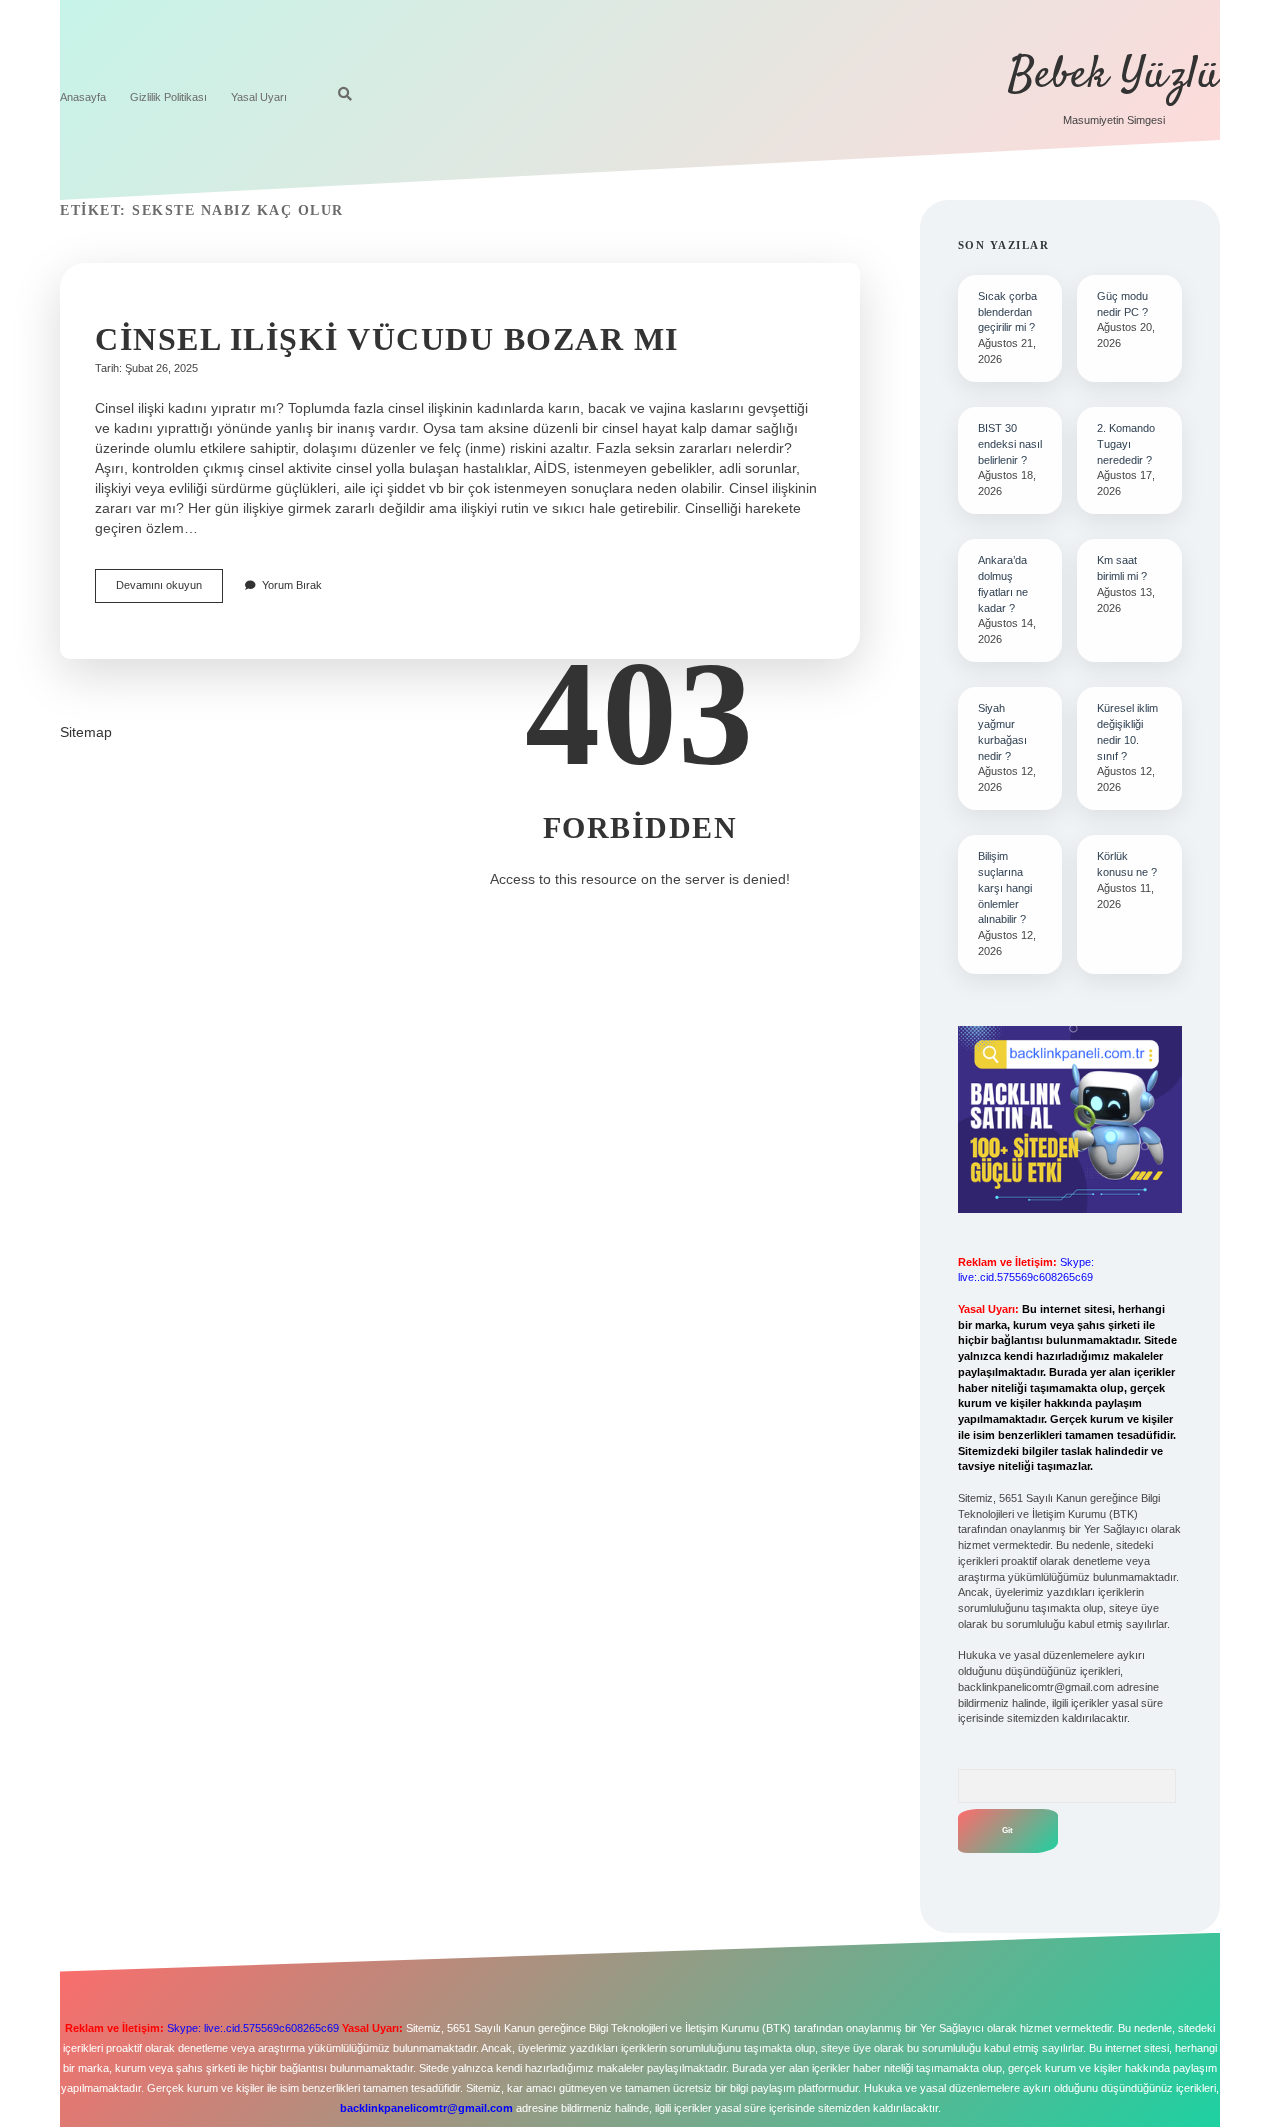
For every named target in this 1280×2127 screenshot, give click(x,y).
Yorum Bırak (292, 585)
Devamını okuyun (169, 590)
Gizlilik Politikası (168, 97)
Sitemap (86, 732)
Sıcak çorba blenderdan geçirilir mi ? (1007, 312)
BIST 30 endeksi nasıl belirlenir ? (1010, 444)
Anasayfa (83, 97)
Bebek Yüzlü (1114, 76)
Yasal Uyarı (259, 97)
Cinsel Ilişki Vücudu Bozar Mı (387, 339)
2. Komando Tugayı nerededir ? (1126, 444)
